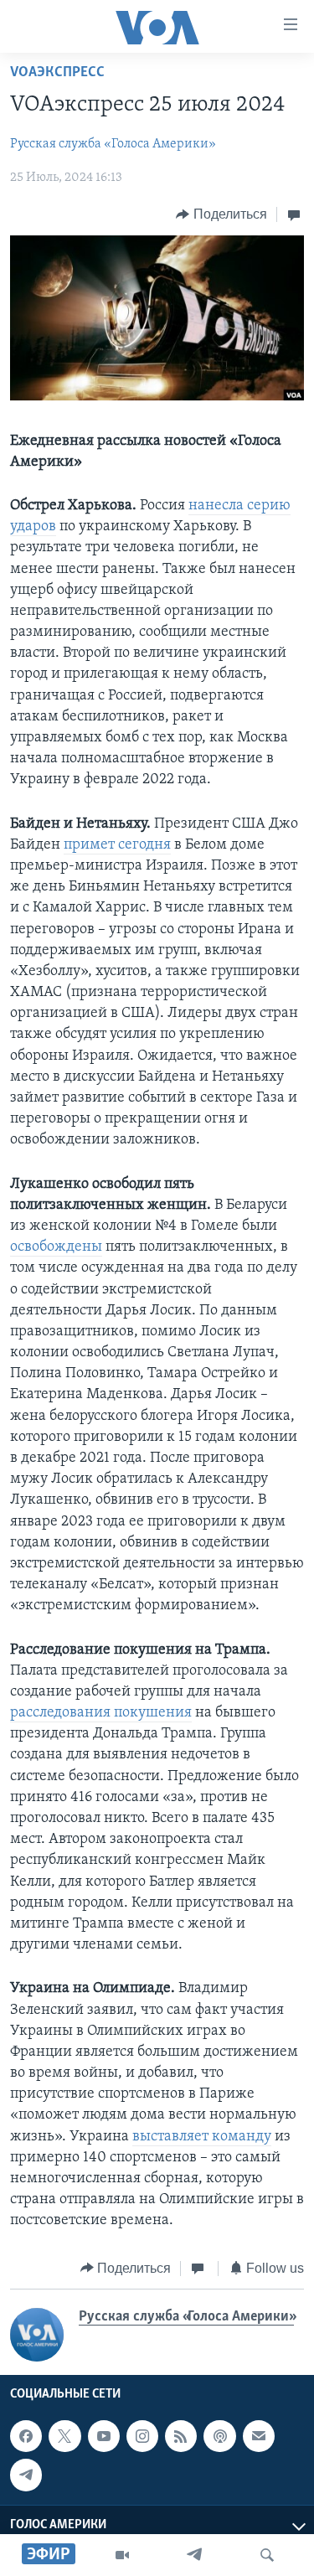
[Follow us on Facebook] (26, 2436)
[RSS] (181, 2436)
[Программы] (122, 2555)
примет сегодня (117, 845)
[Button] (221, 214)
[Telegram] (194, 2555)
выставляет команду (202, 2137)
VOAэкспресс (57, 73)
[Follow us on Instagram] (142, 2436)
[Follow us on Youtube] (104, 2436)
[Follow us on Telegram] (26, 2475)
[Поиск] (267, 2555)
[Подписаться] (259, 2436)
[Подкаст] (219, 2436)
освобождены (56, 1247)
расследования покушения (101, 1713)
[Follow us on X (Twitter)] (64, 2436)
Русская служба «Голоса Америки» (113, 144)
